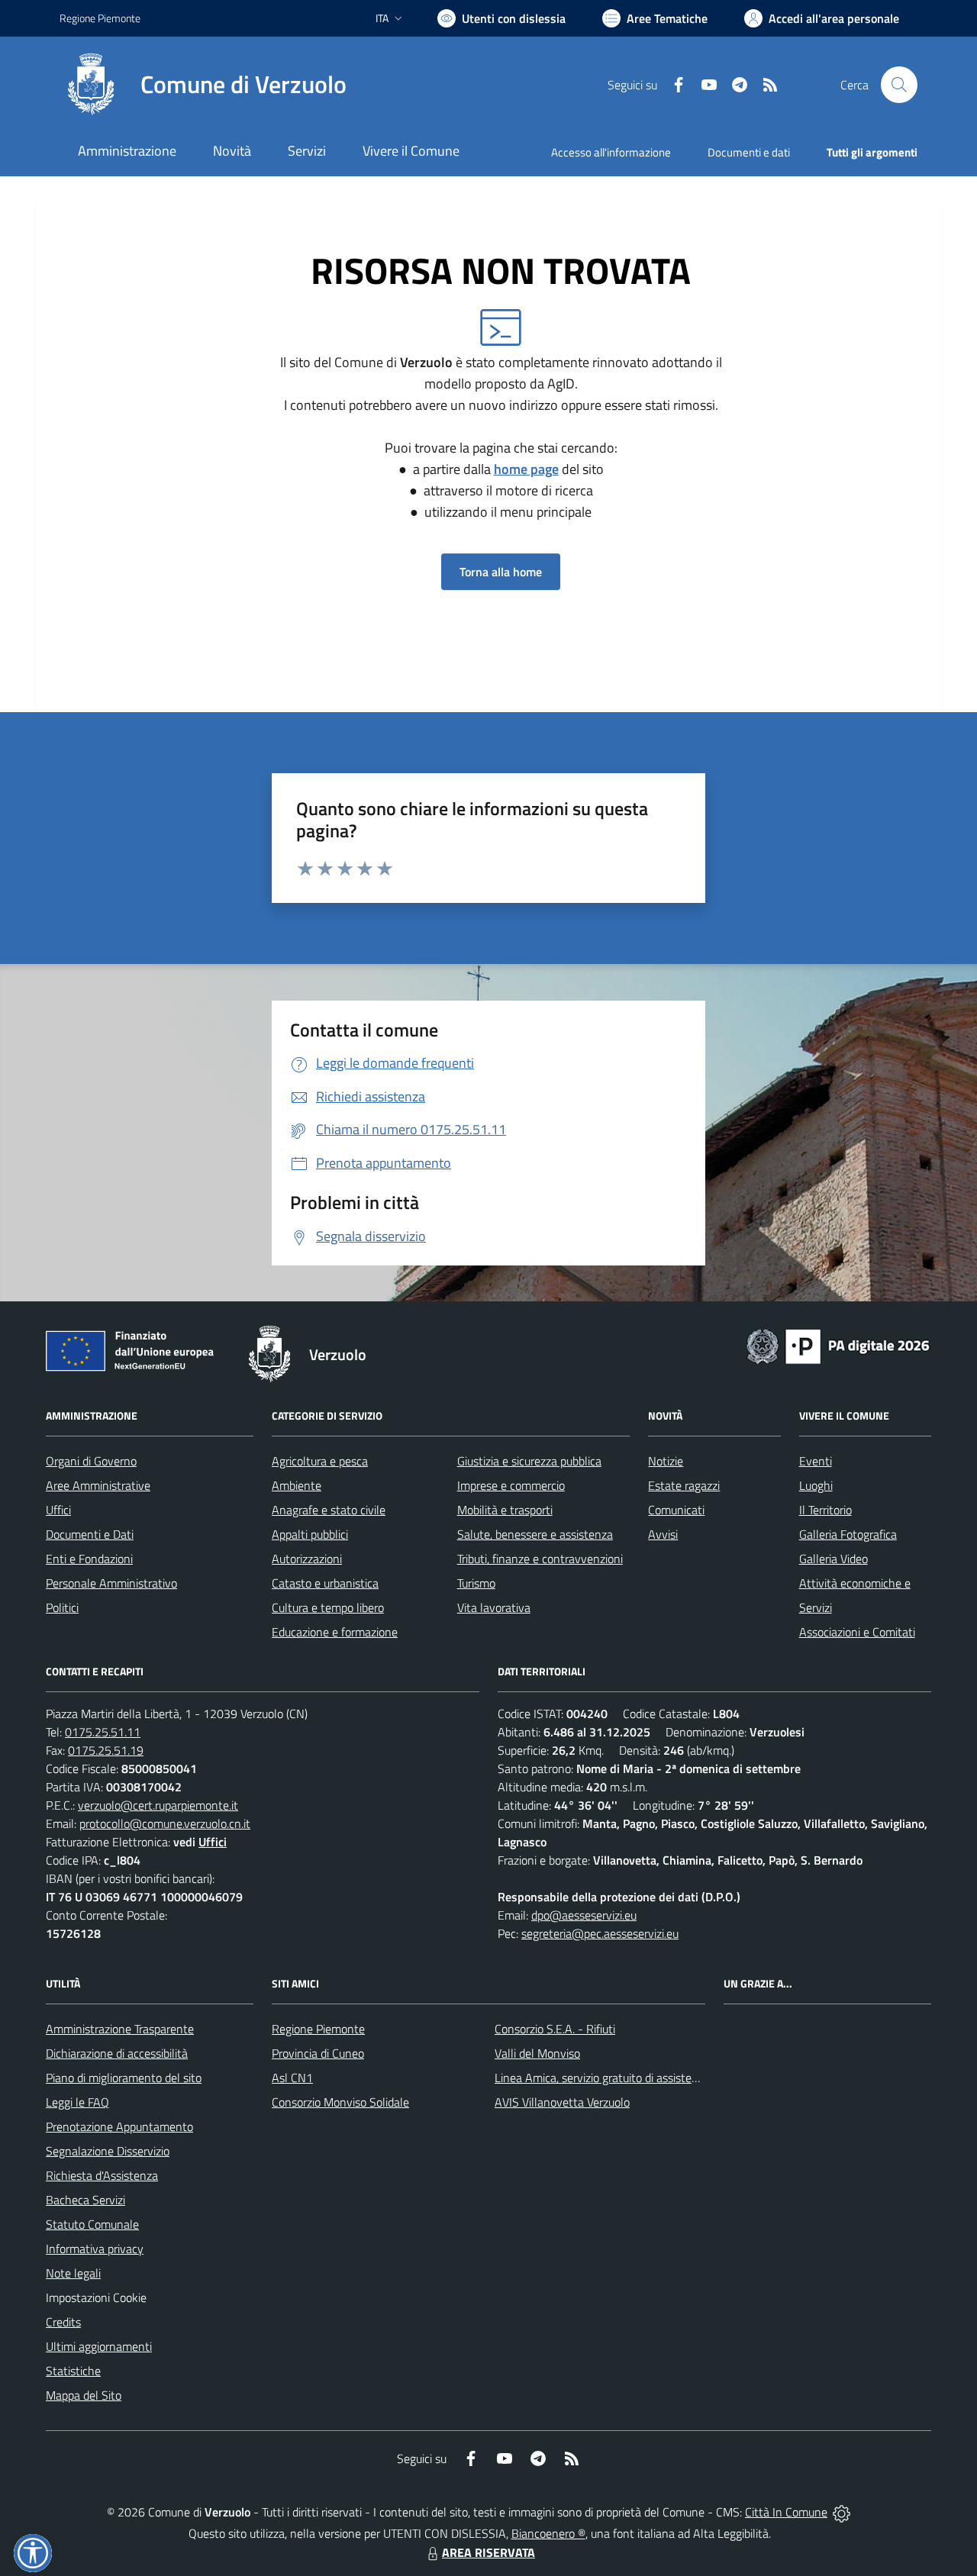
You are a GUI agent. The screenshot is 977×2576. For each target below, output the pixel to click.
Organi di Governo (91, 1461)
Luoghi (816, 1485)
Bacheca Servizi (85, 2200)
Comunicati (676, 1510)
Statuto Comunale (92, 2224)
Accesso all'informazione (611, 152)
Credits (63, 2322)
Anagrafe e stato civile (329, 1510)
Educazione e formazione (335, 1632)
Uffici (58, 1510)
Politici (62, 1607)
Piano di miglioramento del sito (124, 2078)
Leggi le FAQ (77, 2102)
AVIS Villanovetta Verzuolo (562, 2102)
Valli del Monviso (537, 2053)
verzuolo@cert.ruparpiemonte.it (158, 1805)
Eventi (816, 1461)
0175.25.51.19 (106, 1750)
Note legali (73, 2273)
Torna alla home (501, 572)
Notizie (666, 1461)
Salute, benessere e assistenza (535, 1534)
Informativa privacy (95, 2249)
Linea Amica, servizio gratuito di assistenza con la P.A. (630, 2078)
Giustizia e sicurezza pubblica (529, 1461)
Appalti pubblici (310, 1534)
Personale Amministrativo (111, 1583)
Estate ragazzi (684, 1485)
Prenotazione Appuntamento (119, 2126)
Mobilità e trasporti (505, 1510)
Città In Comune (786, 2512)
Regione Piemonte (100, 18)
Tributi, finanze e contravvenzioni (540, 1559)
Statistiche (73, 2371)
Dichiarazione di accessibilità (117, 2053)
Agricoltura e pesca (320, 1461)
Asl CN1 (292, 2078)
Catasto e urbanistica (325, 1583)
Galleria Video (834, 1559)
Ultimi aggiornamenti (99, 2346)
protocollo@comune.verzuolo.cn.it (165, 1823)
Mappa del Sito (84, 2395)
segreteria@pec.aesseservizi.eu (600, 1933)
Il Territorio (825, 1510)
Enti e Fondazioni (89, 1559)
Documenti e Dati (90, 1534)
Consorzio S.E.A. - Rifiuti (555, 2029)
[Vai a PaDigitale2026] (838, 1345)
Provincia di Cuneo (318, 2053)
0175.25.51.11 (103, 1732)
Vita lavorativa (494, 1607)
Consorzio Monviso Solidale (340, 2102)
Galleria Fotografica (848, 1534)
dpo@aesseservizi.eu (584, 1915)
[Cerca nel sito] (899, 85)
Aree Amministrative (98, 1485)
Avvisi (663, 1534)
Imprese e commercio (511, 1485)
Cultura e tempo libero (328, 1607)
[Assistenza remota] (842, 2512)
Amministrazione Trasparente (120, 2029)
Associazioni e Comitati (857, 1632)
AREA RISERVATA (488, 2552)
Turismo (476, 1583)
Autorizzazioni (307, 1559)
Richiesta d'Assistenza (102, 2175)
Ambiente (297, 1485)
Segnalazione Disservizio (108, 2151)
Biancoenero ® (548, 2533)
